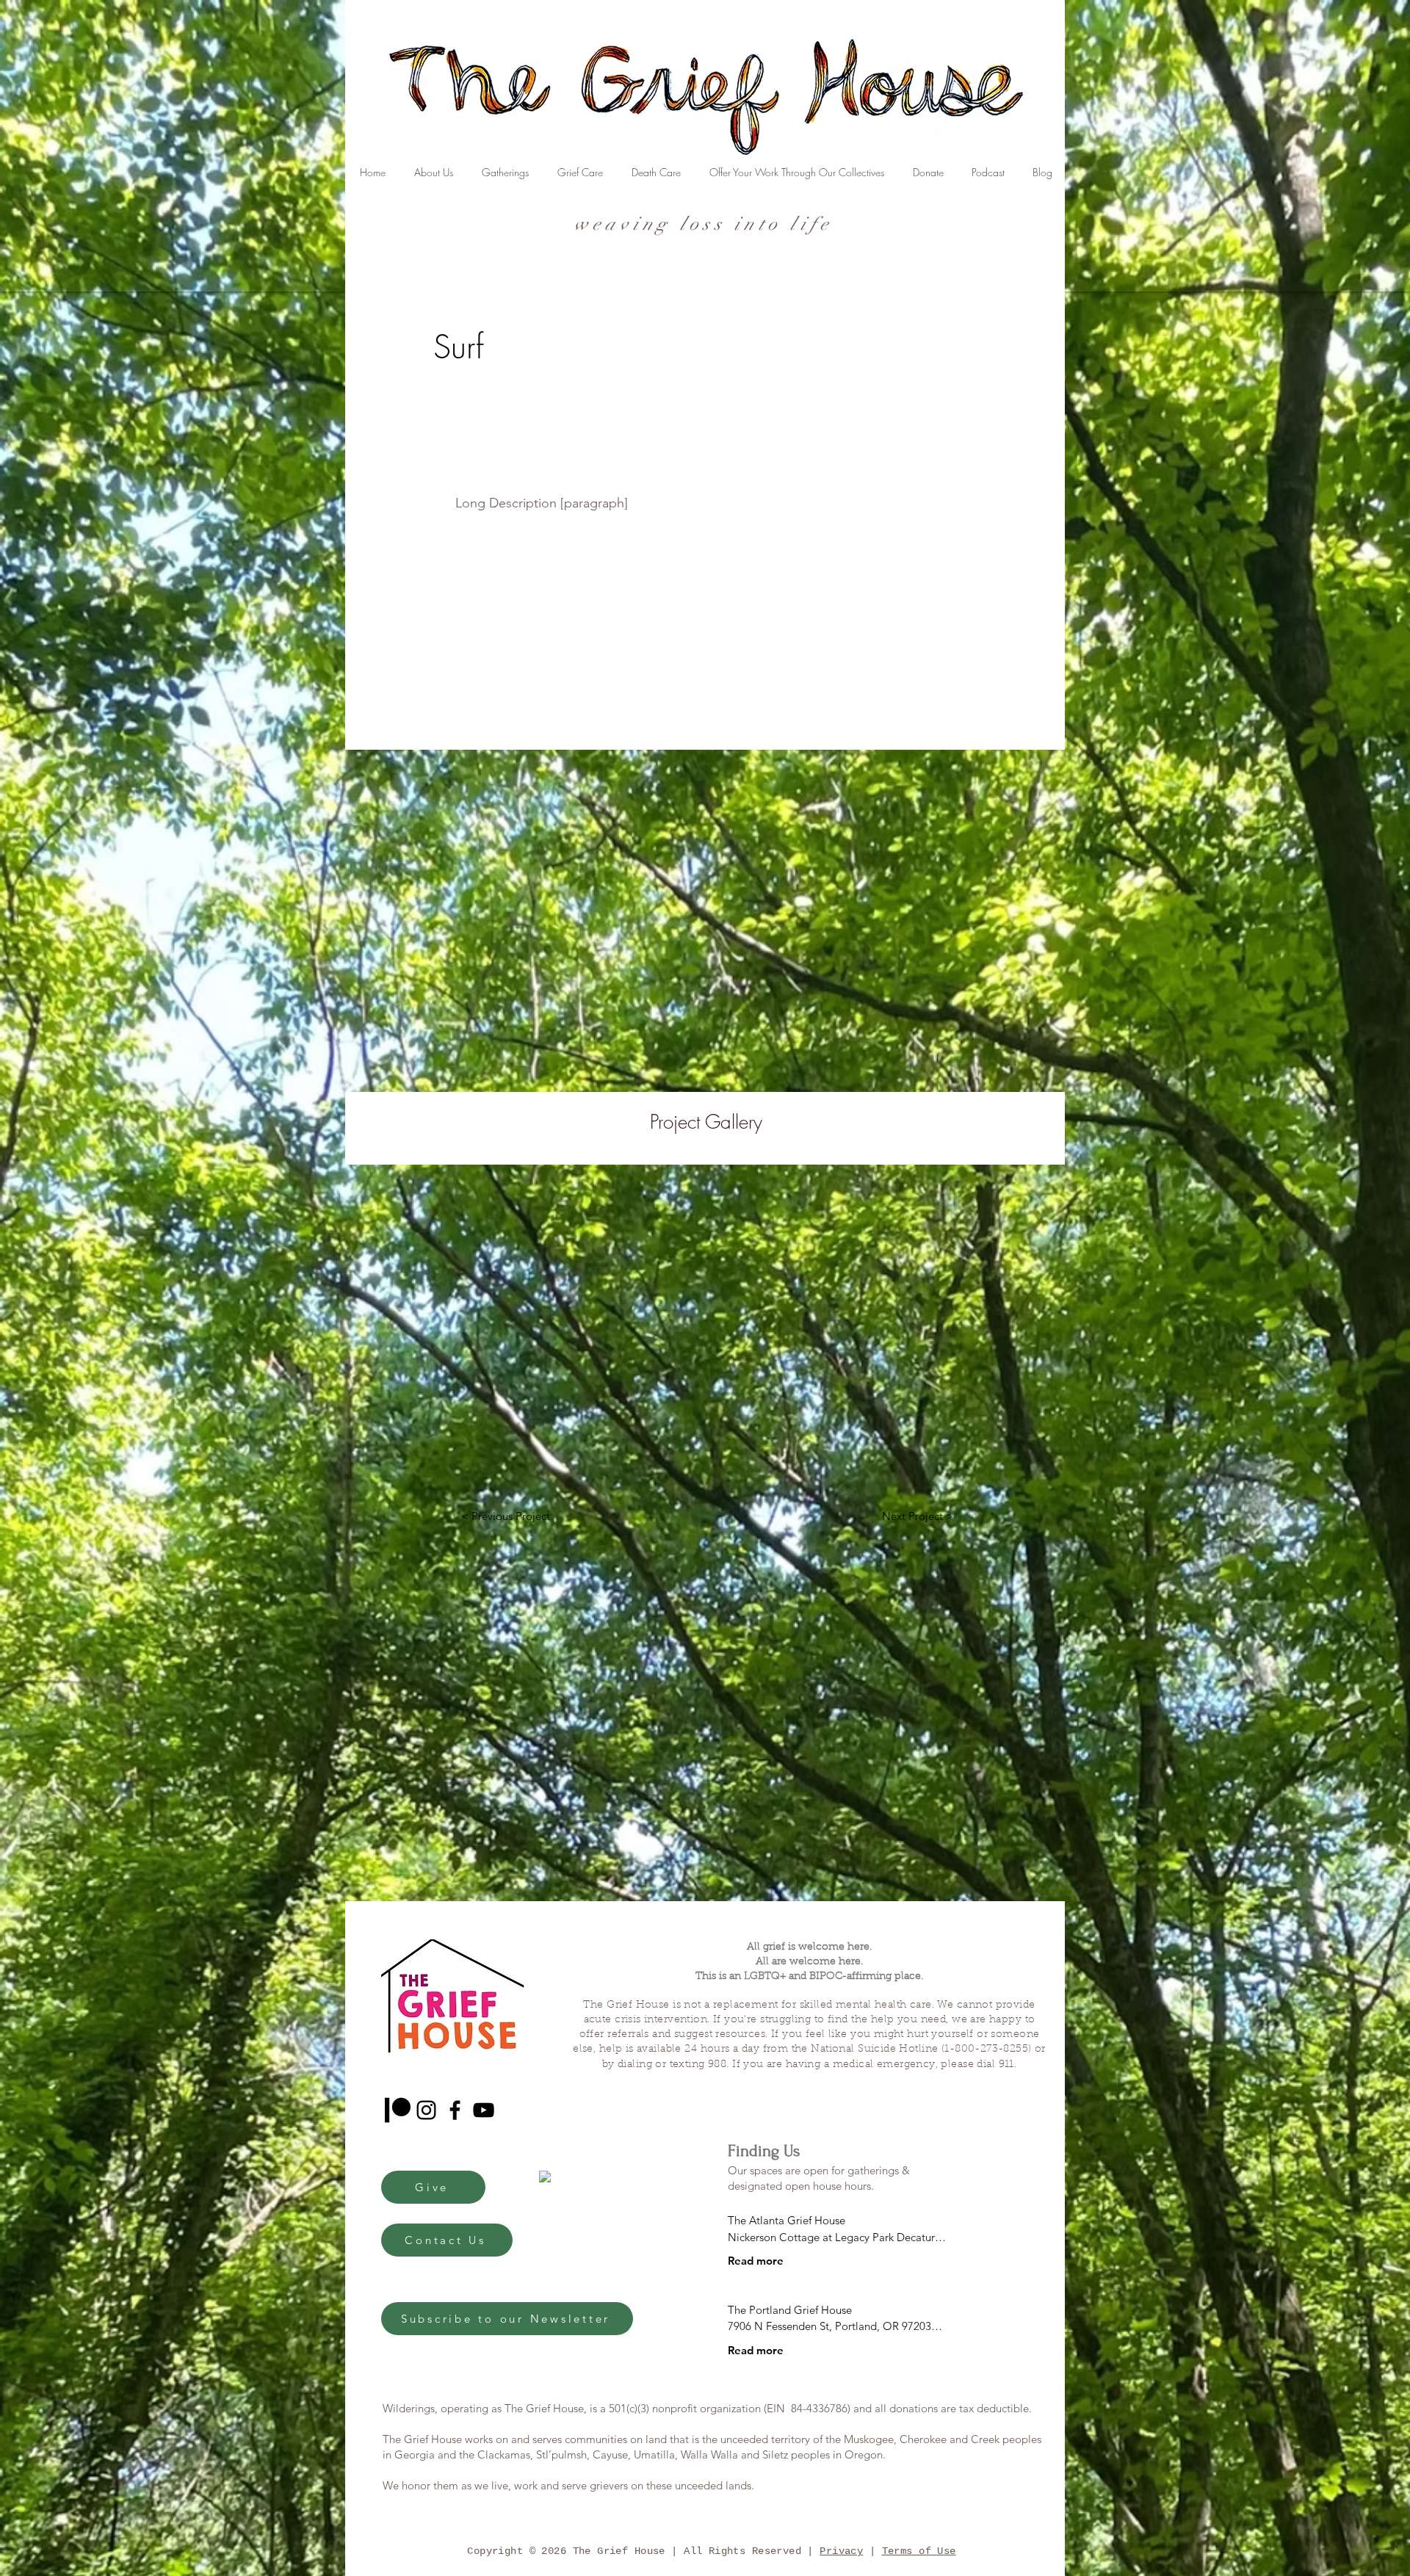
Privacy (841, 2551)
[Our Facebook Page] (455, 2110)
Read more (756, 2261)
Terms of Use (919, 2551)
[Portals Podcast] (398, 2110)
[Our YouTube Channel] (484, 2110)
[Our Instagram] (426, 2110)
